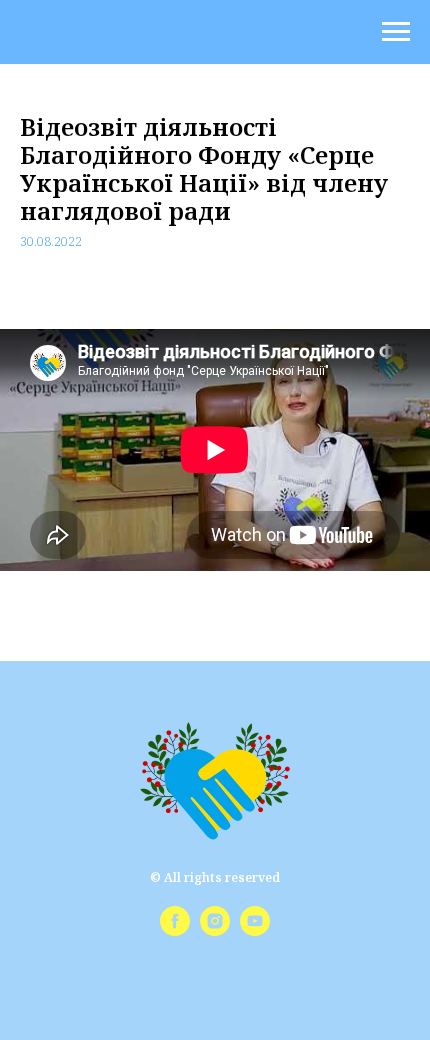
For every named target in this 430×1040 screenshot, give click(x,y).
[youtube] (255, 930)
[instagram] (215, 930)
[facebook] (175, 930)
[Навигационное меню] (396, 32)
